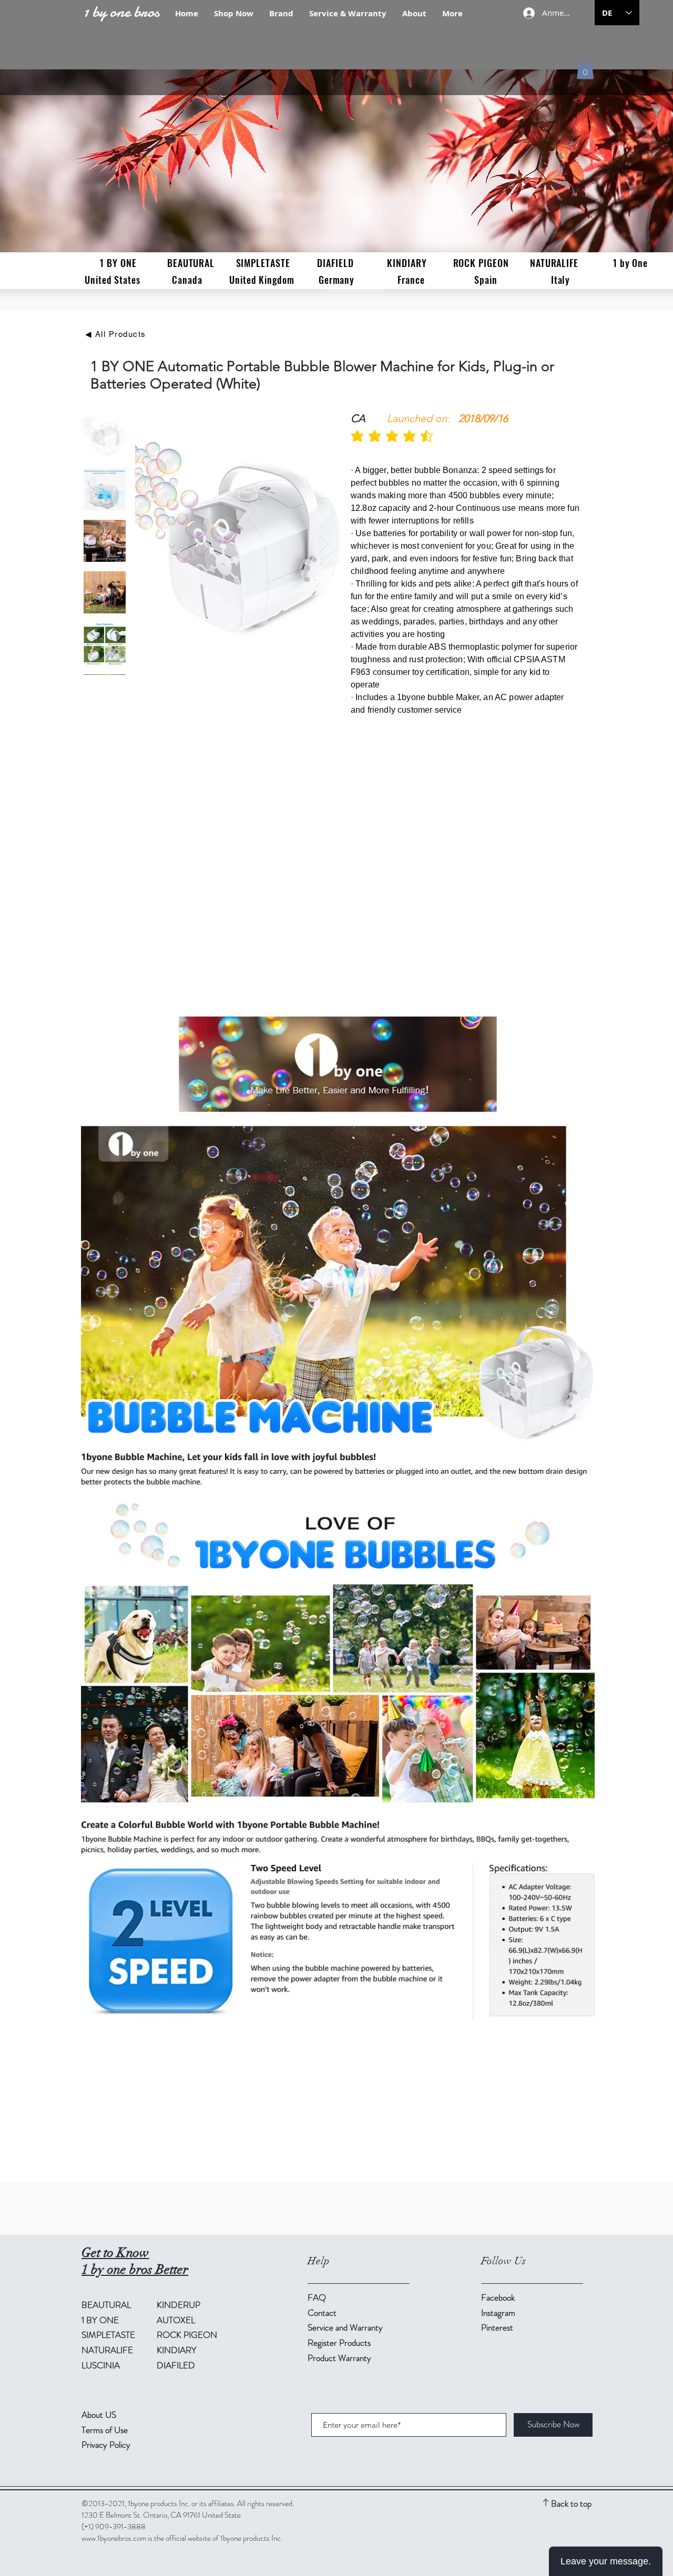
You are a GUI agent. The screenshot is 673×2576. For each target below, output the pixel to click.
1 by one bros (121, 12)
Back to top (571, 2503)
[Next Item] (324, 543)
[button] (585, 69)
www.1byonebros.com (114, 2538)
